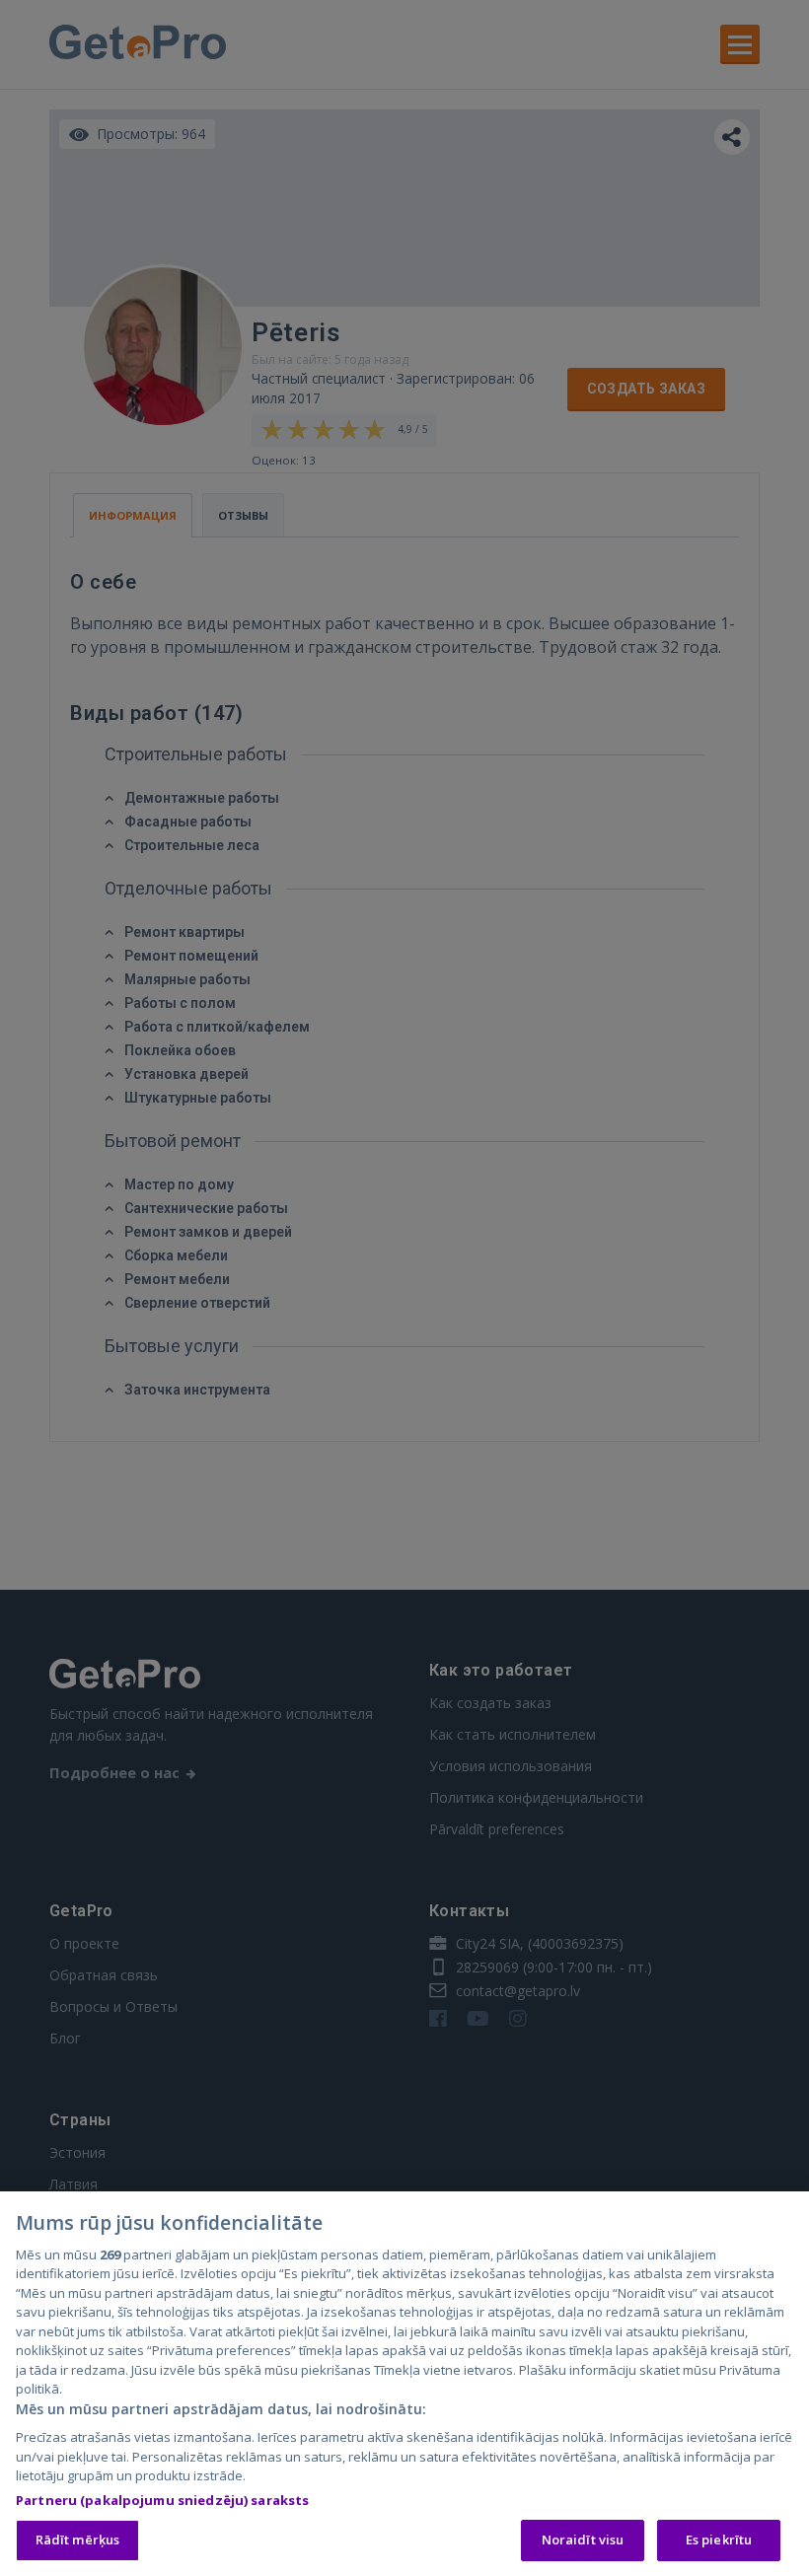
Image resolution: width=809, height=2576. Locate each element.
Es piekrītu (719, 2540)
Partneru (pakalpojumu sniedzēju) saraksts (162, 2500)
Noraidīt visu (583, 2540)
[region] (404, 2384)
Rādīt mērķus (78, 2540)
